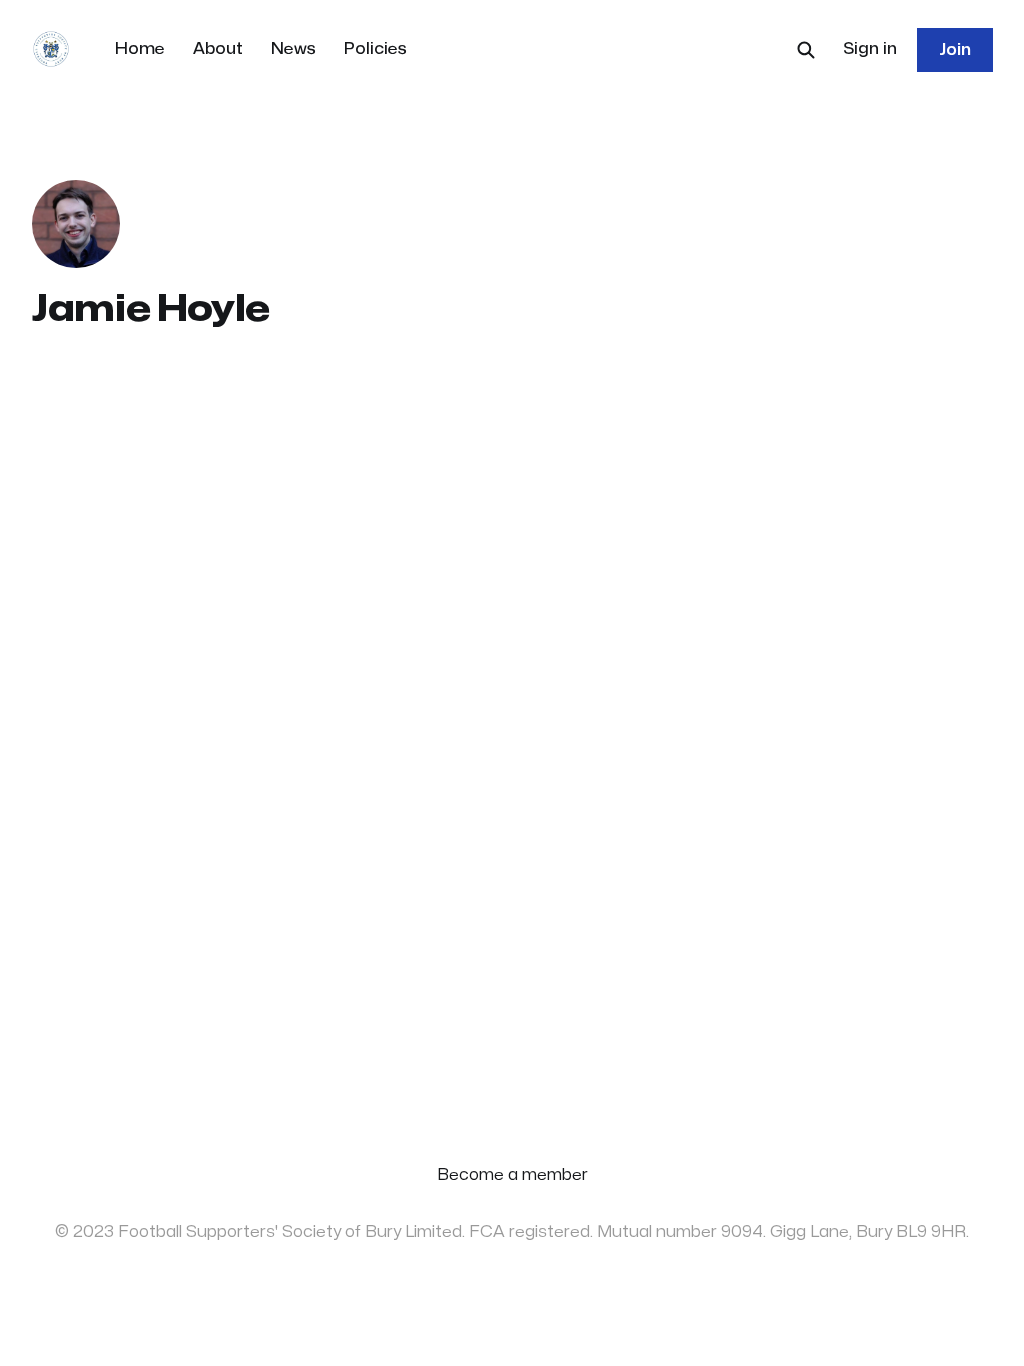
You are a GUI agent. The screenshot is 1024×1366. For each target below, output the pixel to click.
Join (955, 50)
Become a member (512, 1175)
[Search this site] (806, 50)
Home (140, 49)
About (218, 49)
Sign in (870, 49)
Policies (375, 49)
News (293, 49)
